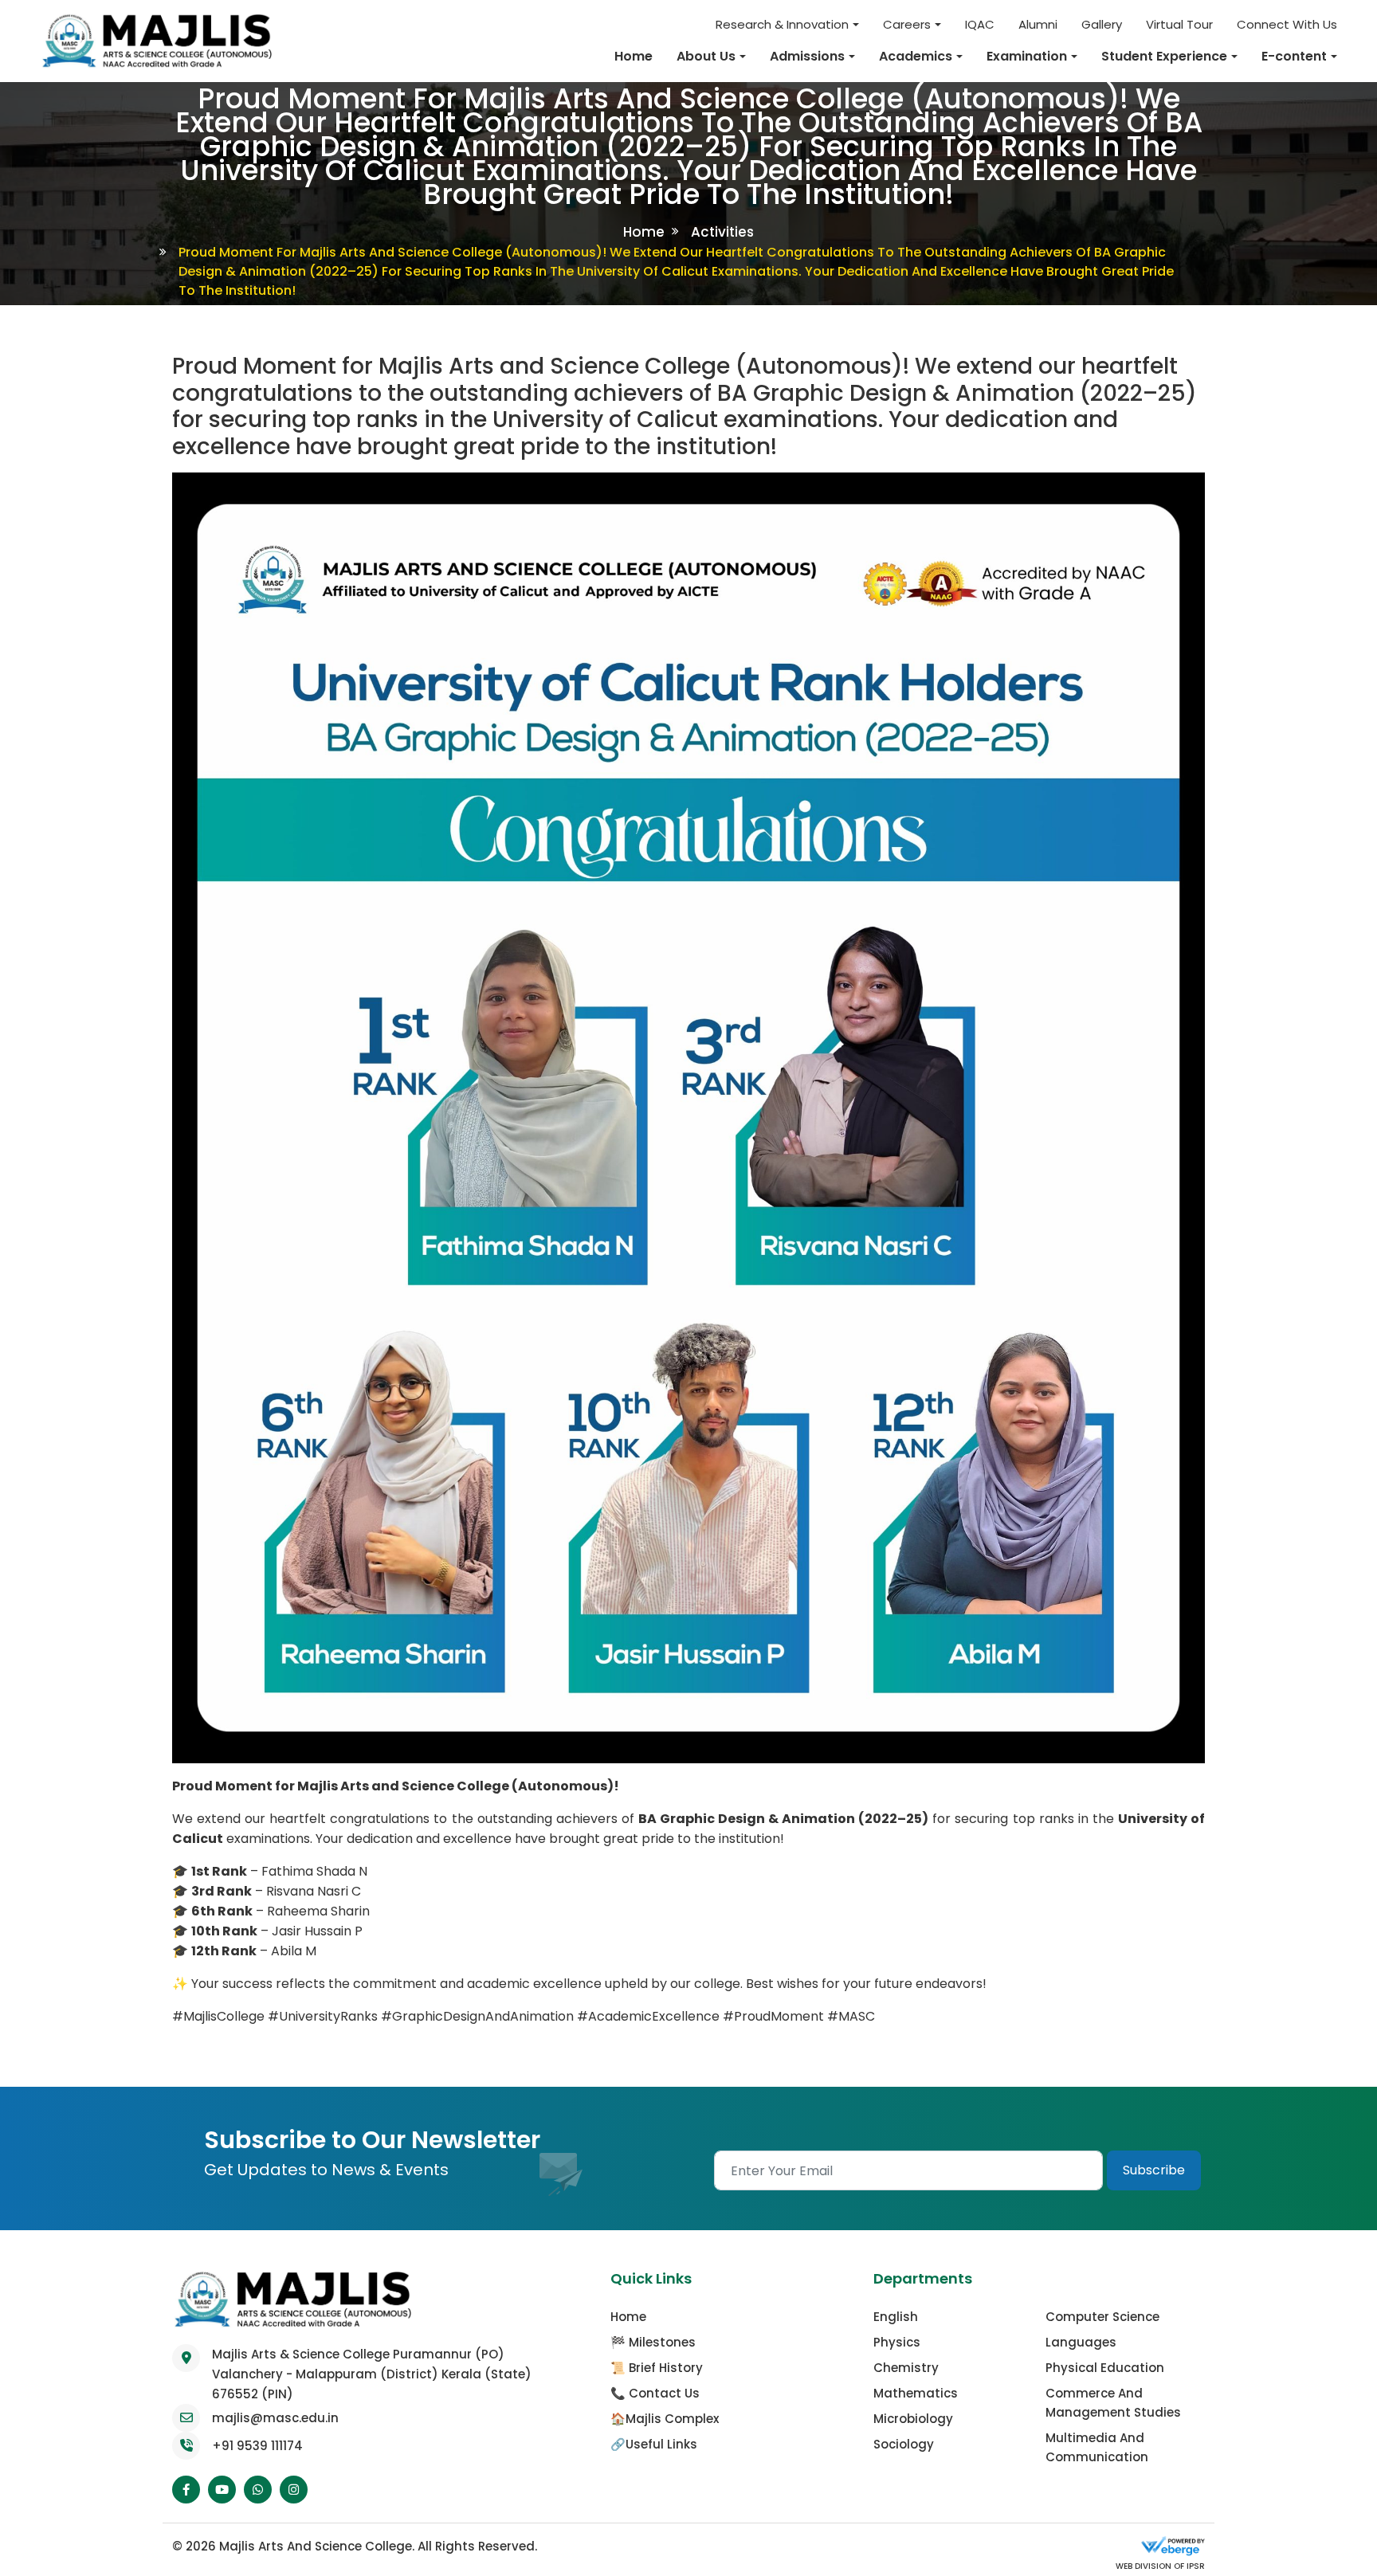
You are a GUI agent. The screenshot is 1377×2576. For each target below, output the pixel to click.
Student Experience (1164, 56)
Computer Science (1102, 2317)
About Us (706, 56)
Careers (907, 24)
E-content (1294, 56)
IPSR (1195, 2566)
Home (634, 56)
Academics (916, 56)
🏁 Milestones (653, 2342)
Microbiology (913, 2419)
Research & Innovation (782, 24)
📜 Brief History (657, 2368)
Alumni (1038, 24)
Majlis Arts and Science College (316, 2546)
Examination (1027, 56)
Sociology (904, 2444)
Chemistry (906, 2368)
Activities (722, 232)
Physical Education (1105, 2368)
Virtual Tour (1179, 24)
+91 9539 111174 (257, 2446)
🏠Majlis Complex (665, 2419)
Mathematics (916, 2393)
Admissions (807, 56)
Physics (897, 2342)
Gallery (1102, 24)
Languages (1081, 2342)
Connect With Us (1287, 24)
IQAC (980, 24)
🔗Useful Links (654, 2444)
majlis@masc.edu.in (275, 2418)
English (896, 2317)
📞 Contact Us (655, 2393)
